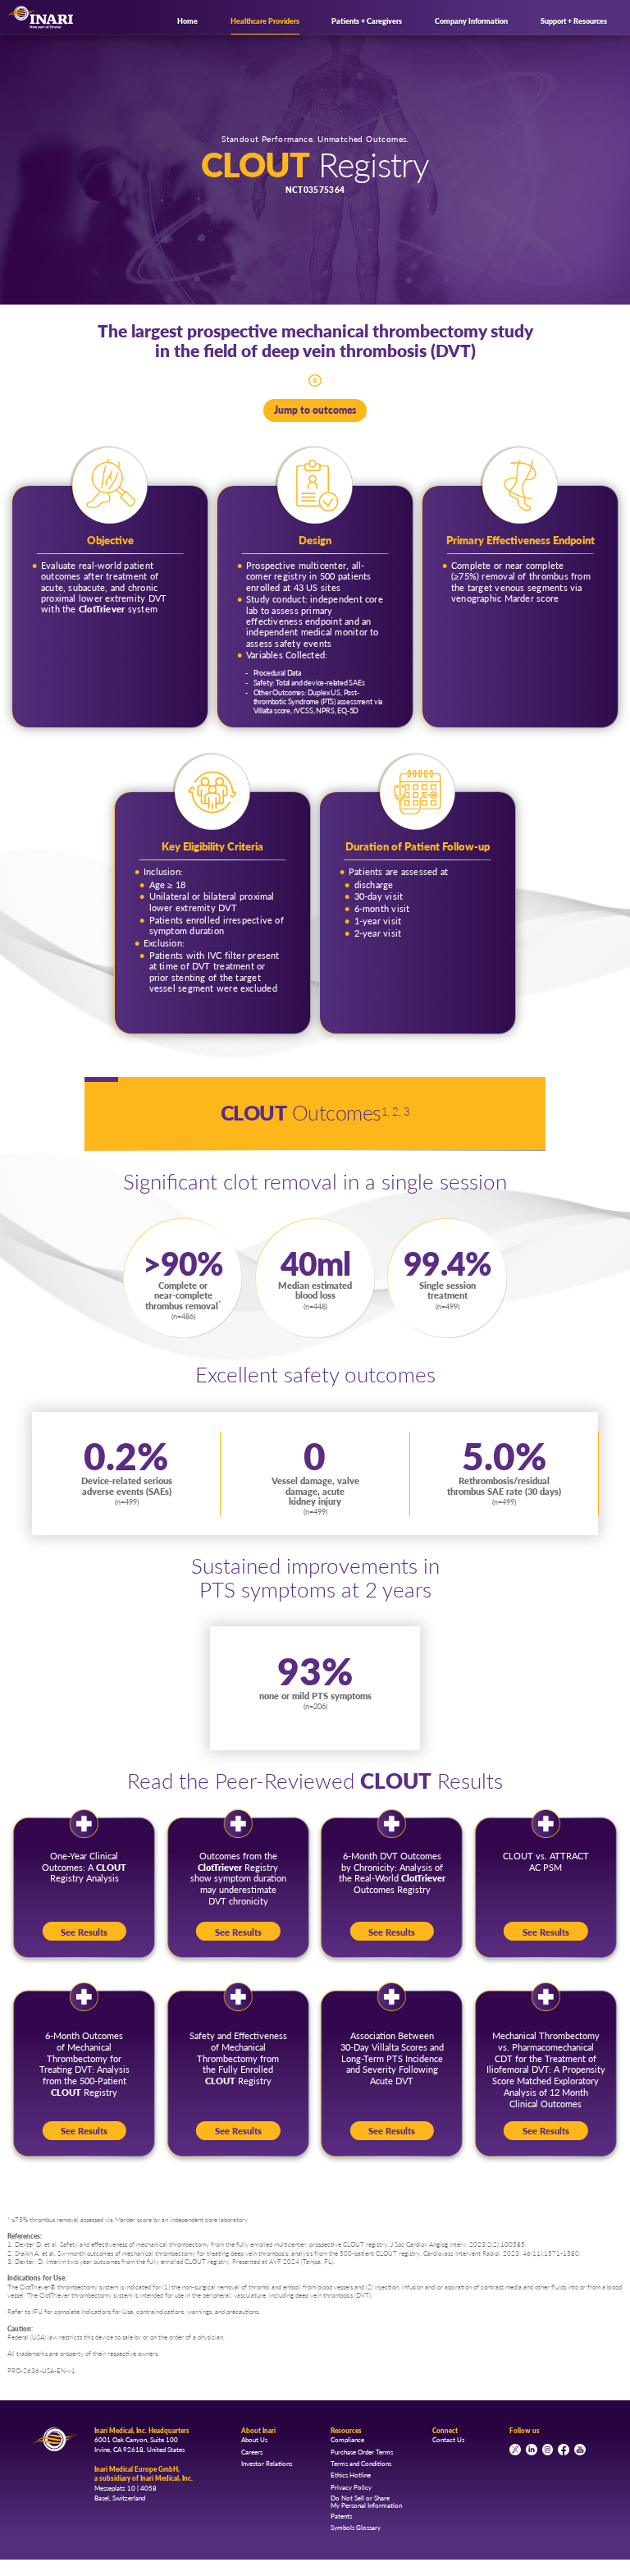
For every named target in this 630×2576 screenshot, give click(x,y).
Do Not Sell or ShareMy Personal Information (366, 2501)
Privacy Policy (351, 2487)
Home (187, 21)
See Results (84, 1932)
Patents (341, 2516)
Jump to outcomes (315, 410)
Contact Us (448, 2439)
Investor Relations (267, 2463)
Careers (252, 2452)
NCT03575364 (315, 190)
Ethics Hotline (351, 2475)
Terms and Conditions (361, 2463)
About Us (254, 2439)
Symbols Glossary (356, 2527)
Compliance (347, 2439)
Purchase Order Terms (362, 2452)
